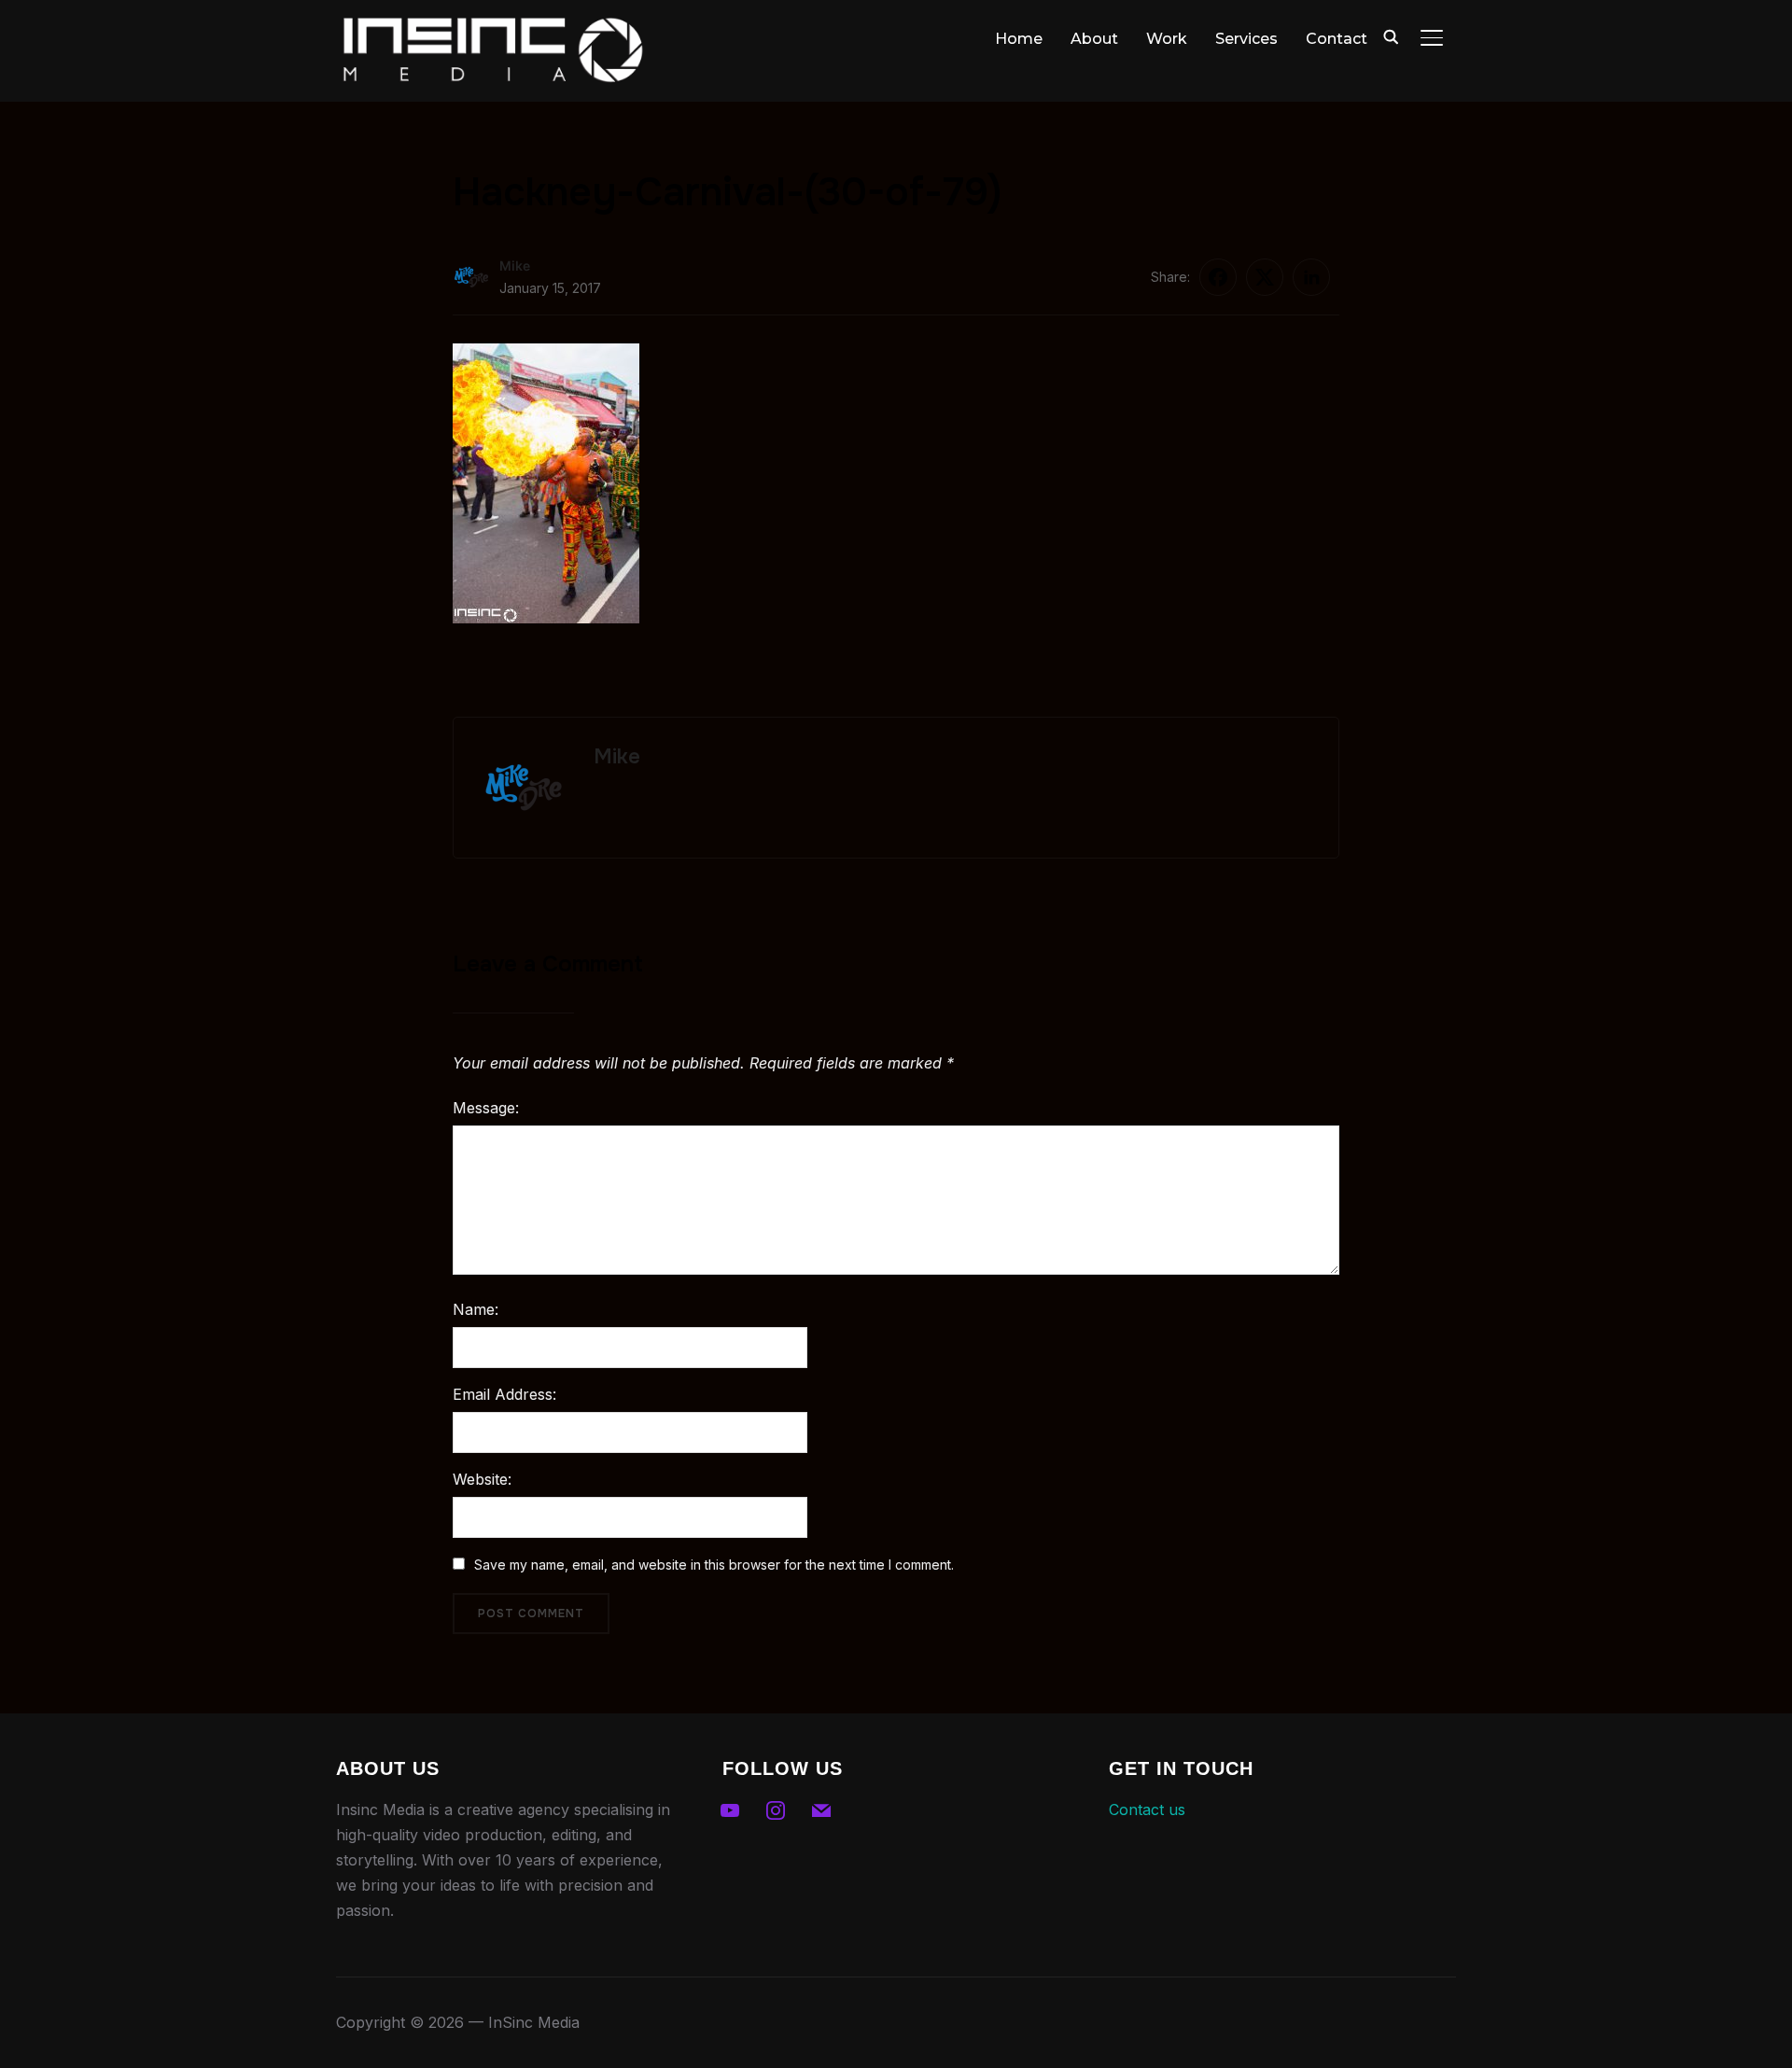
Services (1246, 39)
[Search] (1391, 35)
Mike (515, 265)
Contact (1337, 39)
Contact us (1147, 1809)
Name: (476, 1309)
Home (1019, 39)
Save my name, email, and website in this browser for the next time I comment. (714, 1565)
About (1094, 39)
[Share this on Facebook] (1218, 277)
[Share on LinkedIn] (1311, 277)
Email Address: (504, 1394)
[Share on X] (1265, 277)
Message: (486, 1108)
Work (1167, 39)
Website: (482, 1479)
